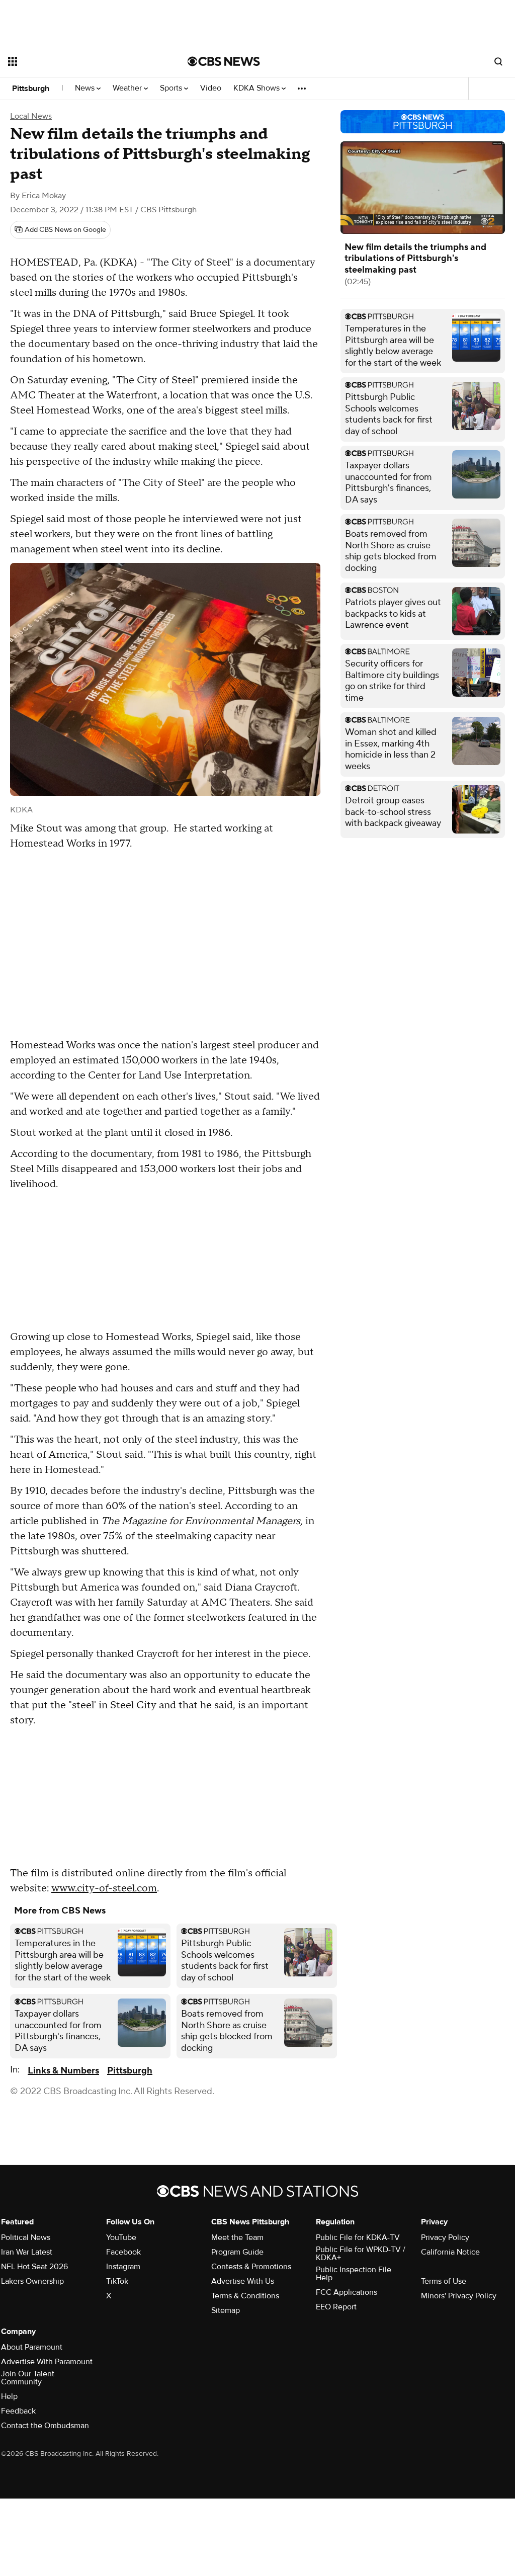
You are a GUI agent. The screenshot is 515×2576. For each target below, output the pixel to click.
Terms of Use (444, 2281)
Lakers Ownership (32, 2281)
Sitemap (226, 2310)
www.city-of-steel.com (104, 1888)
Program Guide (237, 2252)
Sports (172, 88)
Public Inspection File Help (354, 2274)
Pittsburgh (31, 89)
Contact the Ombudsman (45, 2426)
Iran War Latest (27, 2252)
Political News (26, 2237)
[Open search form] (498, 61)
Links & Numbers (63, 2071)
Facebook (123, 2252)
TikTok (117, 2281)
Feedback (18, 2411)
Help (9, 2396)
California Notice (450, 2252)
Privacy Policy (445, 2237)
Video (211, 88)
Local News (31, 116)
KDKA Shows (257, 88)
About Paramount (32, 2347)
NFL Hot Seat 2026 (34, 2267)
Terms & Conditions (245, 2296)
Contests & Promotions (251, 2267)
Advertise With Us (243, 2281)
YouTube (121, 2237)
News (86, 88)
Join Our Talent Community (28, 2378)
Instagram (123, 2267)
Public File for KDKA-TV (358, 2237)
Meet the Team (237, 2237)
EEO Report (336, 2307)
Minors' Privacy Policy (459, 2296)
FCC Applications (347, 2292)
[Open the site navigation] (80, 61)
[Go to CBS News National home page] (224, 61)
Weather (128, 88)
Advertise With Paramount (47, 2362)
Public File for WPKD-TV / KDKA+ (361, 2254)
